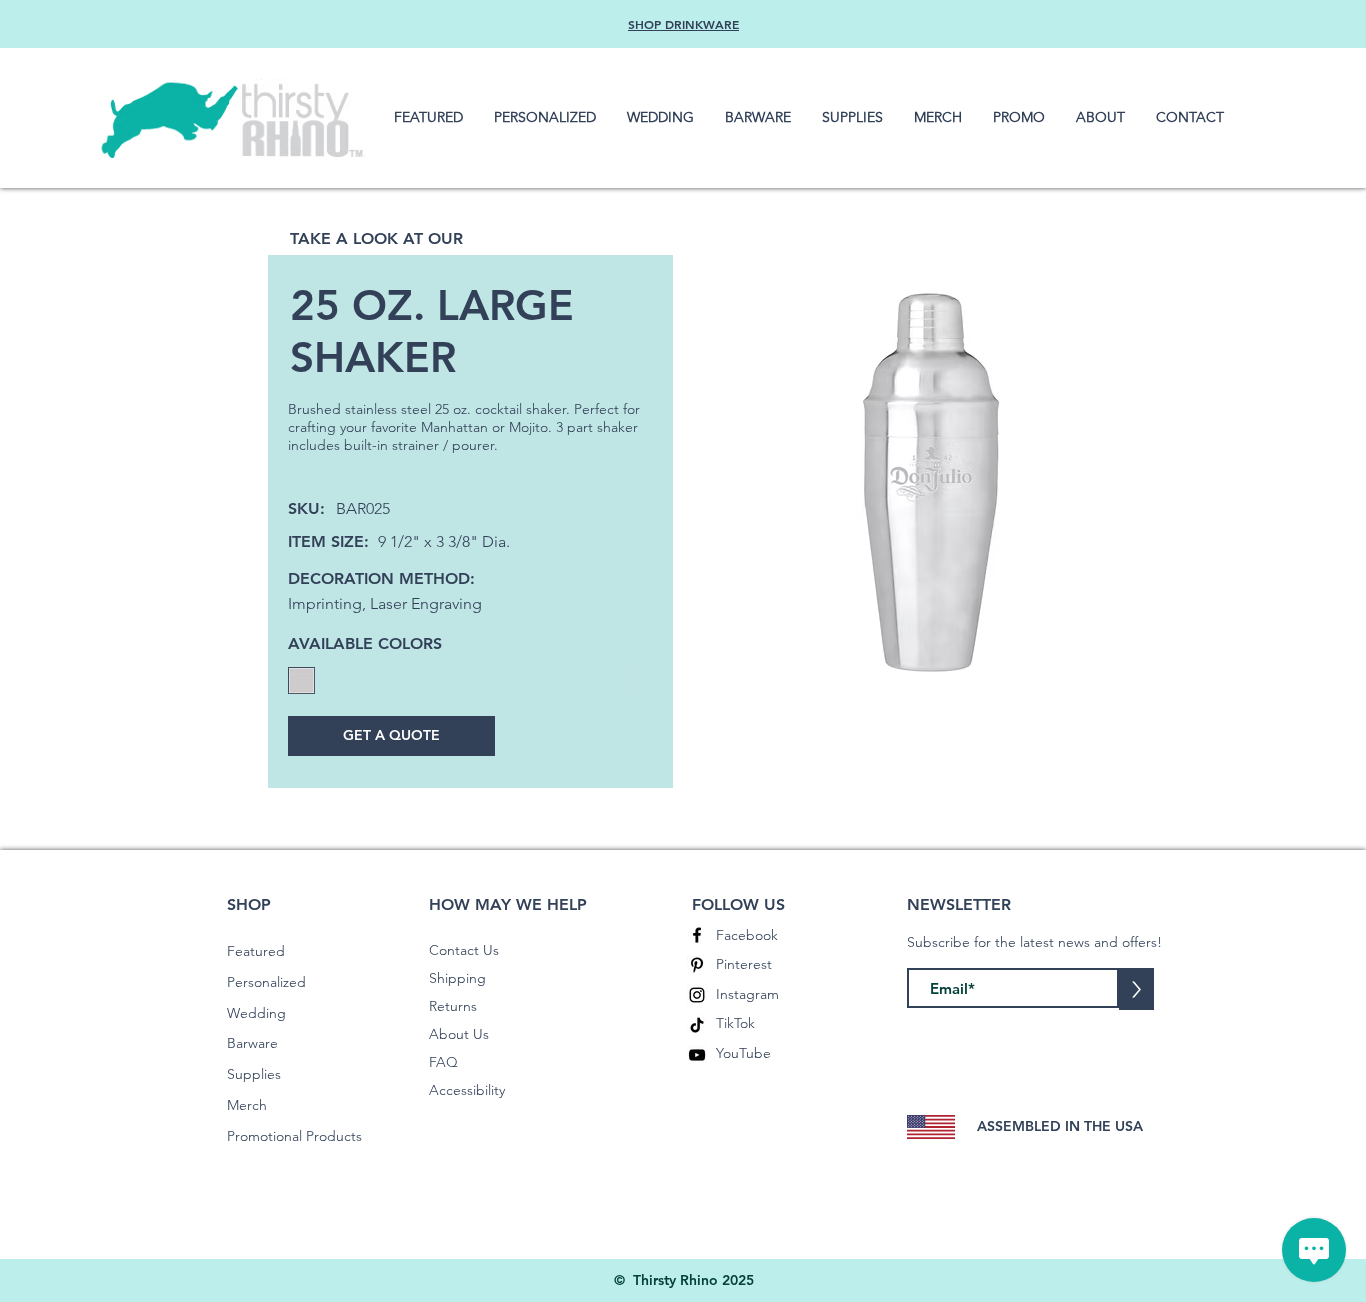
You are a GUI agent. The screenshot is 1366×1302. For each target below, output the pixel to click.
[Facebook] (697, 935)
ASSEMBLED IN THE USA (1060, 1126)
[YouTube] (697, 1055)
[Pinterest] (697, 965)
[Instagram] (697, 995)
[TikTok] (697, 1025)
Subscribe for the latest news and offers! (1034, 942)
